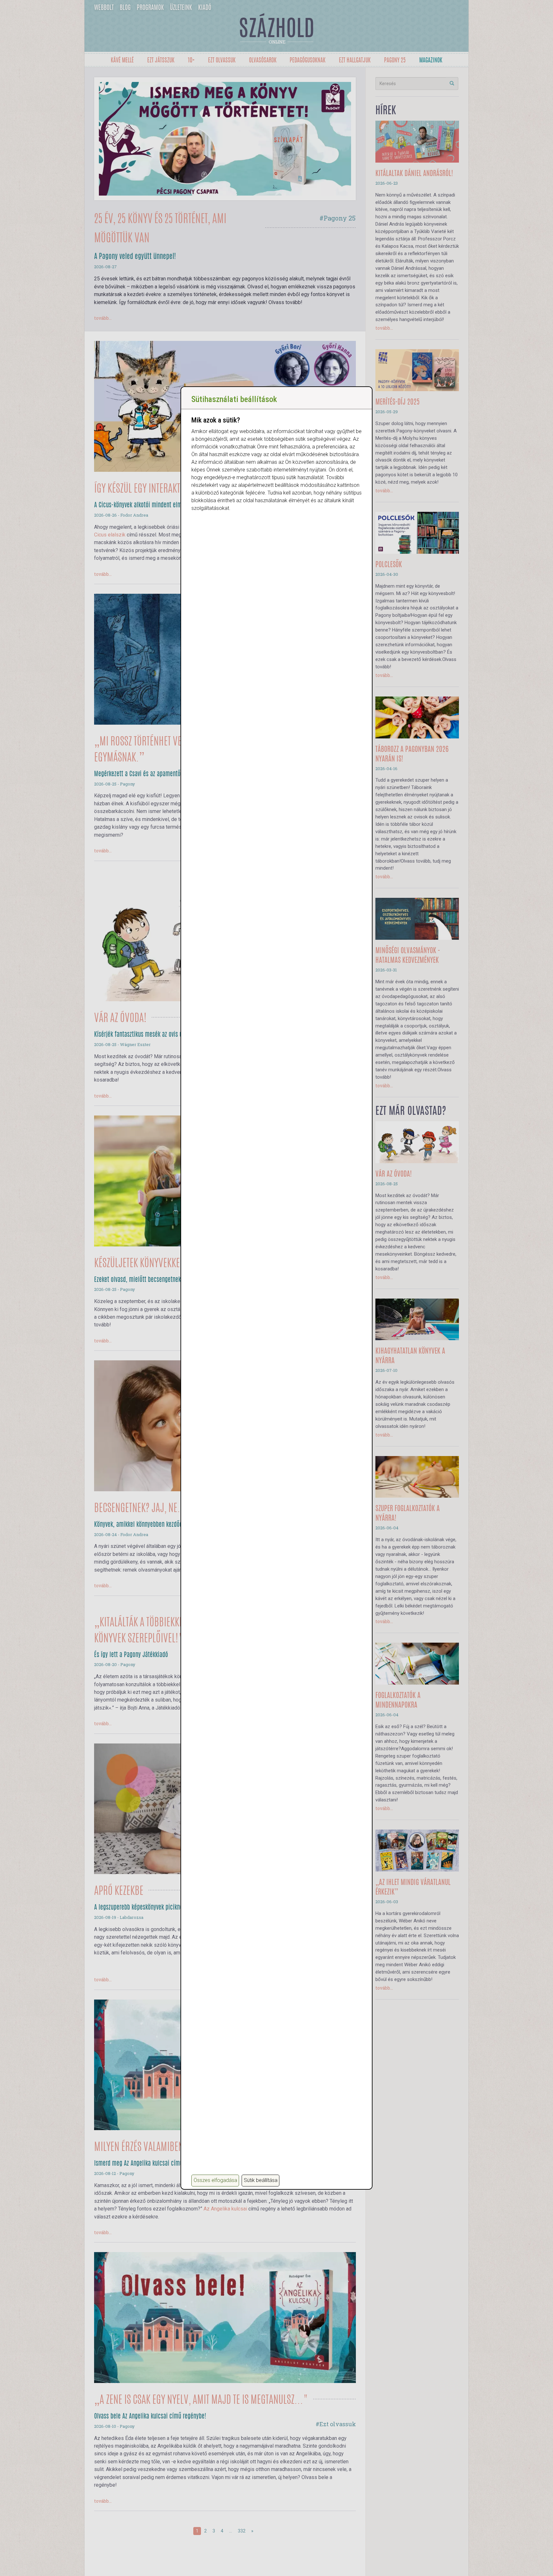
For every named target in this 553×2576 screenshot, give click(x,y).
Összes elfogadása (215, 2180)
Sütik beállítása (261, 2180)
